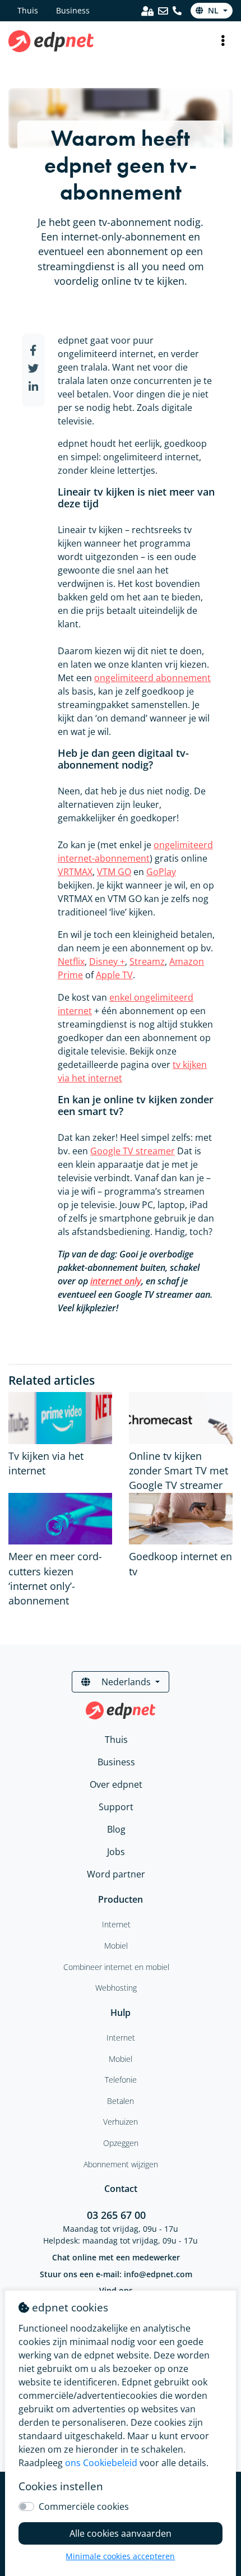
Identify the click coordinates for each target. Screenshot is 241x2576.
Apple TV (114, 975)
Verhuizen (121, 2122)
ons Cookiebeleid (101, 2463)
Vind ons (116, 2290)
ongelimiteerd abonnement (152, 678)
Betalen (121, 2101)
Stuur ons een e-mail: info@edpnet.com (116, 2274)
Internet (121, 2038)
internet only (116, 1281)
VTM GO (114, 872)
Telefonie (121, 2080)
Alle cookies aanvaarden (121, 2533)
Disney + (107, 961)
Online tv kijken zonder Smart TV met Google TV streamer (179, 1471)
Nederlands (126, 1682)
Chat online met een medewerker (116, 2257)
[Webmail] (163, 11)
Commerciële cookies (84, 2506)
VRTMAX (75, 872)
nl (213, 10)
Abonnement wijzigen (121, 2164)
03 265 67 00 (116, 2215)
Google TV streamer (133, 1151)
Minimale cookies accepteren (120, 2556)
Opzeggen (121, 2143)
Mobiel (121, 2059)
